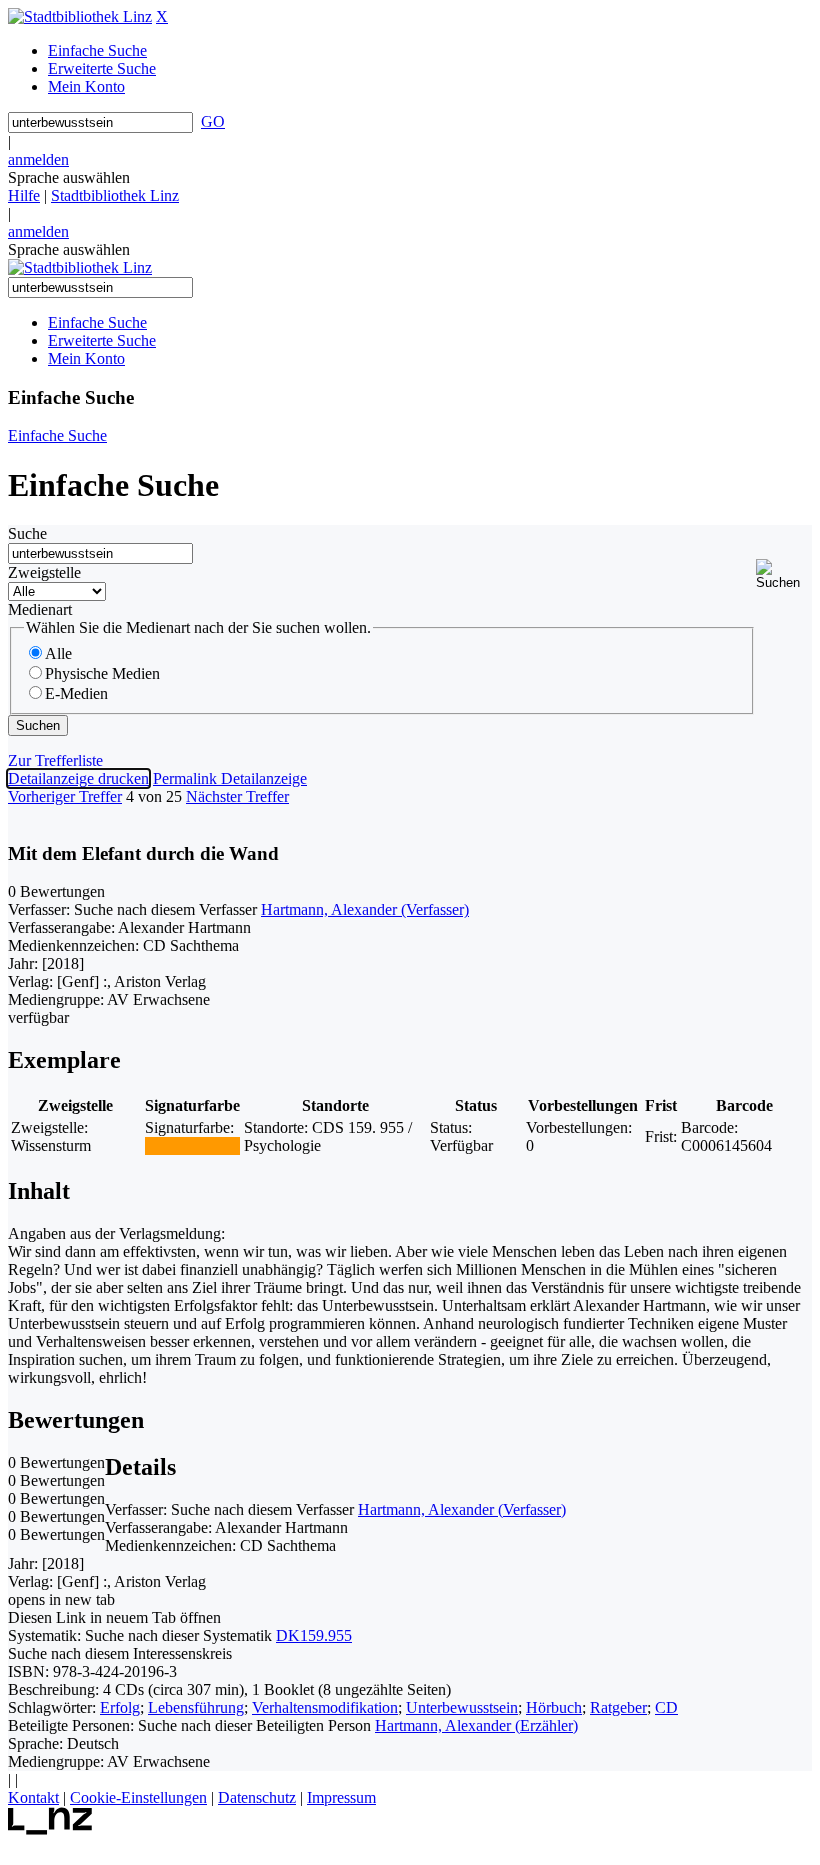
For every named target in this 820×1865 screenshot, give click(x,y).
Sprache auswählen (69, 177)
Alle (58, 653)
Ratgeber (618, 1707)
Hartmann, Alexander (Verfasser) (365, 909)
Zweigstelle (44, 572)
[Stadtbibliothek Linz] (80, 16)
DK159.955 (314, 1635)
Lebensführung (196, 1707)
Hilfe (24, 195)
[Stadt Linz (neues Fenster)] (50, 1829)
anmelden (38, 159)
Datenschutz (257, 1797)
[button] (784, 574)
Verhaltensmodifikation (325, 1707)
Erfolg (120, 1707)
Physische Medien (102, 673)
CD (666, 1707)
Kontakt (33, 1797)
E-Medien (76, 693)
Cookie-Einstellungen (138, 1797)
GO (213, 121)
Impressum (341, 1797)
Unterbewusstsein (462, 1707)
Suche (27, 533)
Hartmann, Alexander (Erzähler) (476, 1725)
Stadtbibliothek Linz (115, 195)
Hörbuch (554, 1707)
